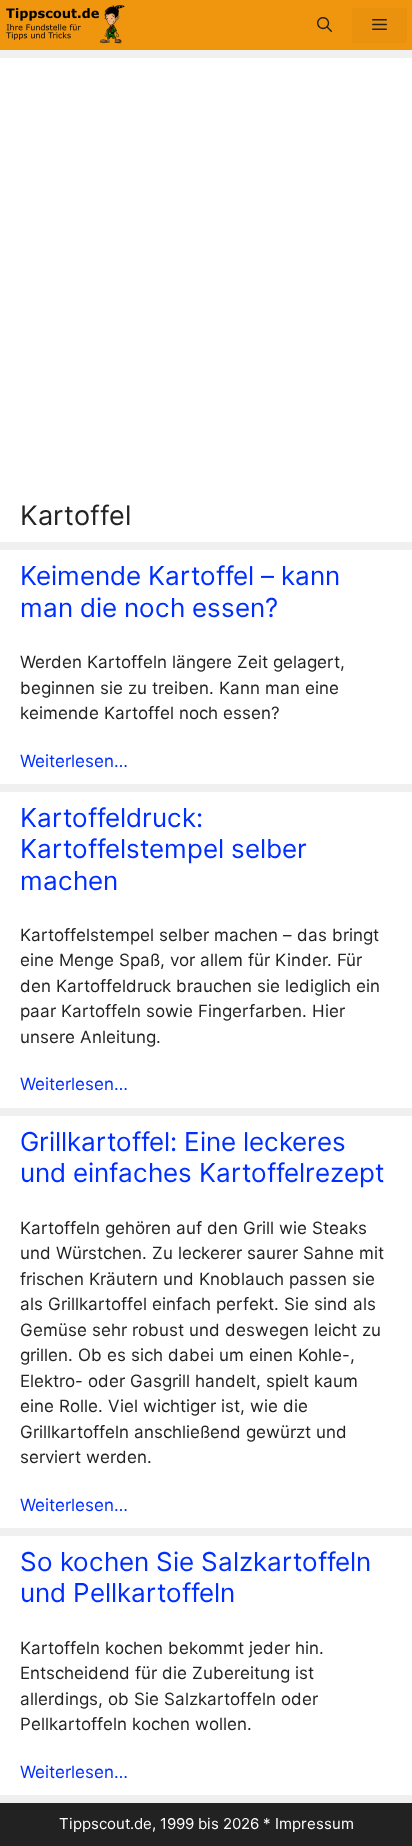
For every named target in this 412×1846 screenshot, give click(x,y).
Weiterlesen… (74, 761)
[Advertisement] (206, 284)
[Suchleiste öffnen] (324, 25)
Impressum (314, 1823)
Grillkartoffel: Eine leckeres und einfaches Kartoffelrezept (202, 1157)
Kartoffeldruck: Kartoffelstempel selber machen (163, 848)
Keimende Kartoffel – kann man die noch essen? (180, 591)
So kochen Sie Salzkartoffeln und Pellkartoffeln (195, 1577)
